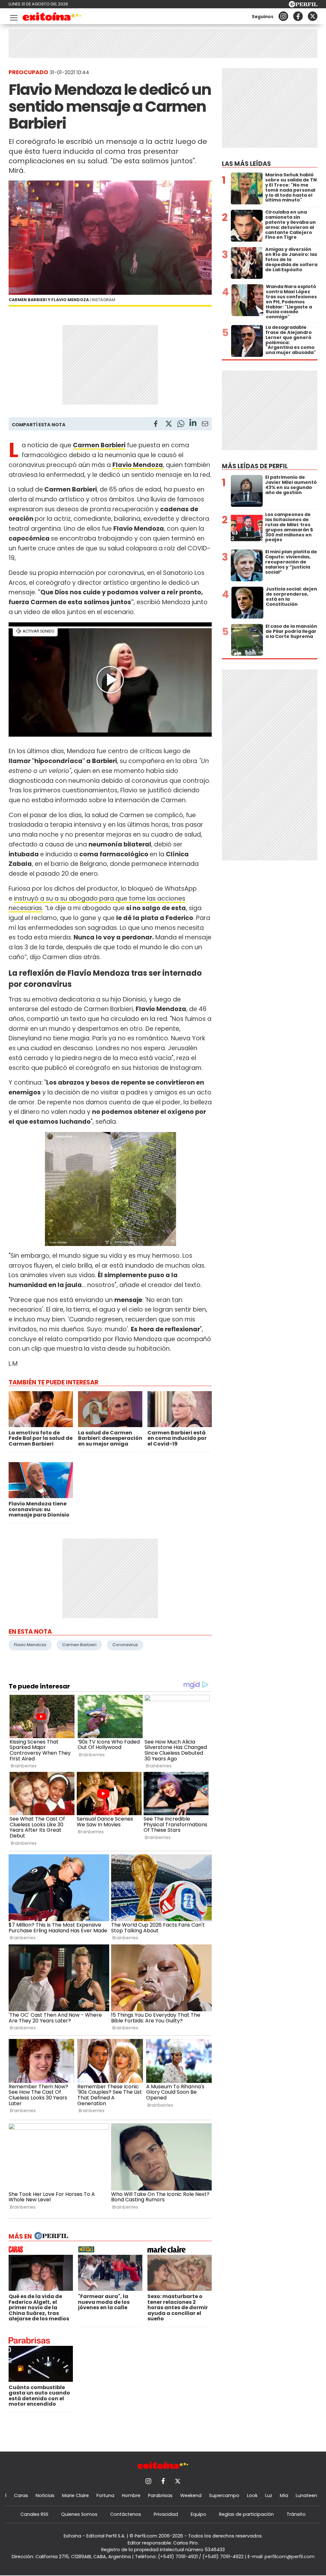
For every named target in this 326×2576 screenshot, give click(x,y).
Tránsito (296, 2514)
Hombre (131, 2495)
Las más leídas (246, 164)
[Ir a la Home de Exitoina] (52, 18)
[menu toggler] (13, 16)
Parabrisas (160, 2495)
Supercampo (224, 2495)
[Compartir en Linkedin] (193, 424)
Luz (269, 2495)
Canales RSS (34, 2514)
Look (252, 2495)
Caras (21, 2495)
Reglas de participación (246, 2514)
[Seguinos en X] (313, 16)
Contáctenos (126, 2514)
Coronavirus (125, 1645)
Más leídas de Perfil (255, 466)
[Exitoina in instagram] (283, 16)
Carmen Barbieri (79, 1645)
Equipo (198, 2514)
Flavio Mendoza (138, 465)
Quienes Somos (79, 2514)
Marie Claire (75, 2495)
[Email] (205, 425)
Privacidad (166, 2514)
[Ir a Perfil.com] (303, 6)
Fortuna (105, 2495)
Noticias (45, 2495)
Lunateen (306, 2495)
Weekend (191, 2495)
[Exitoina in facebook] (298, 16)
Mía (284, 2495)
